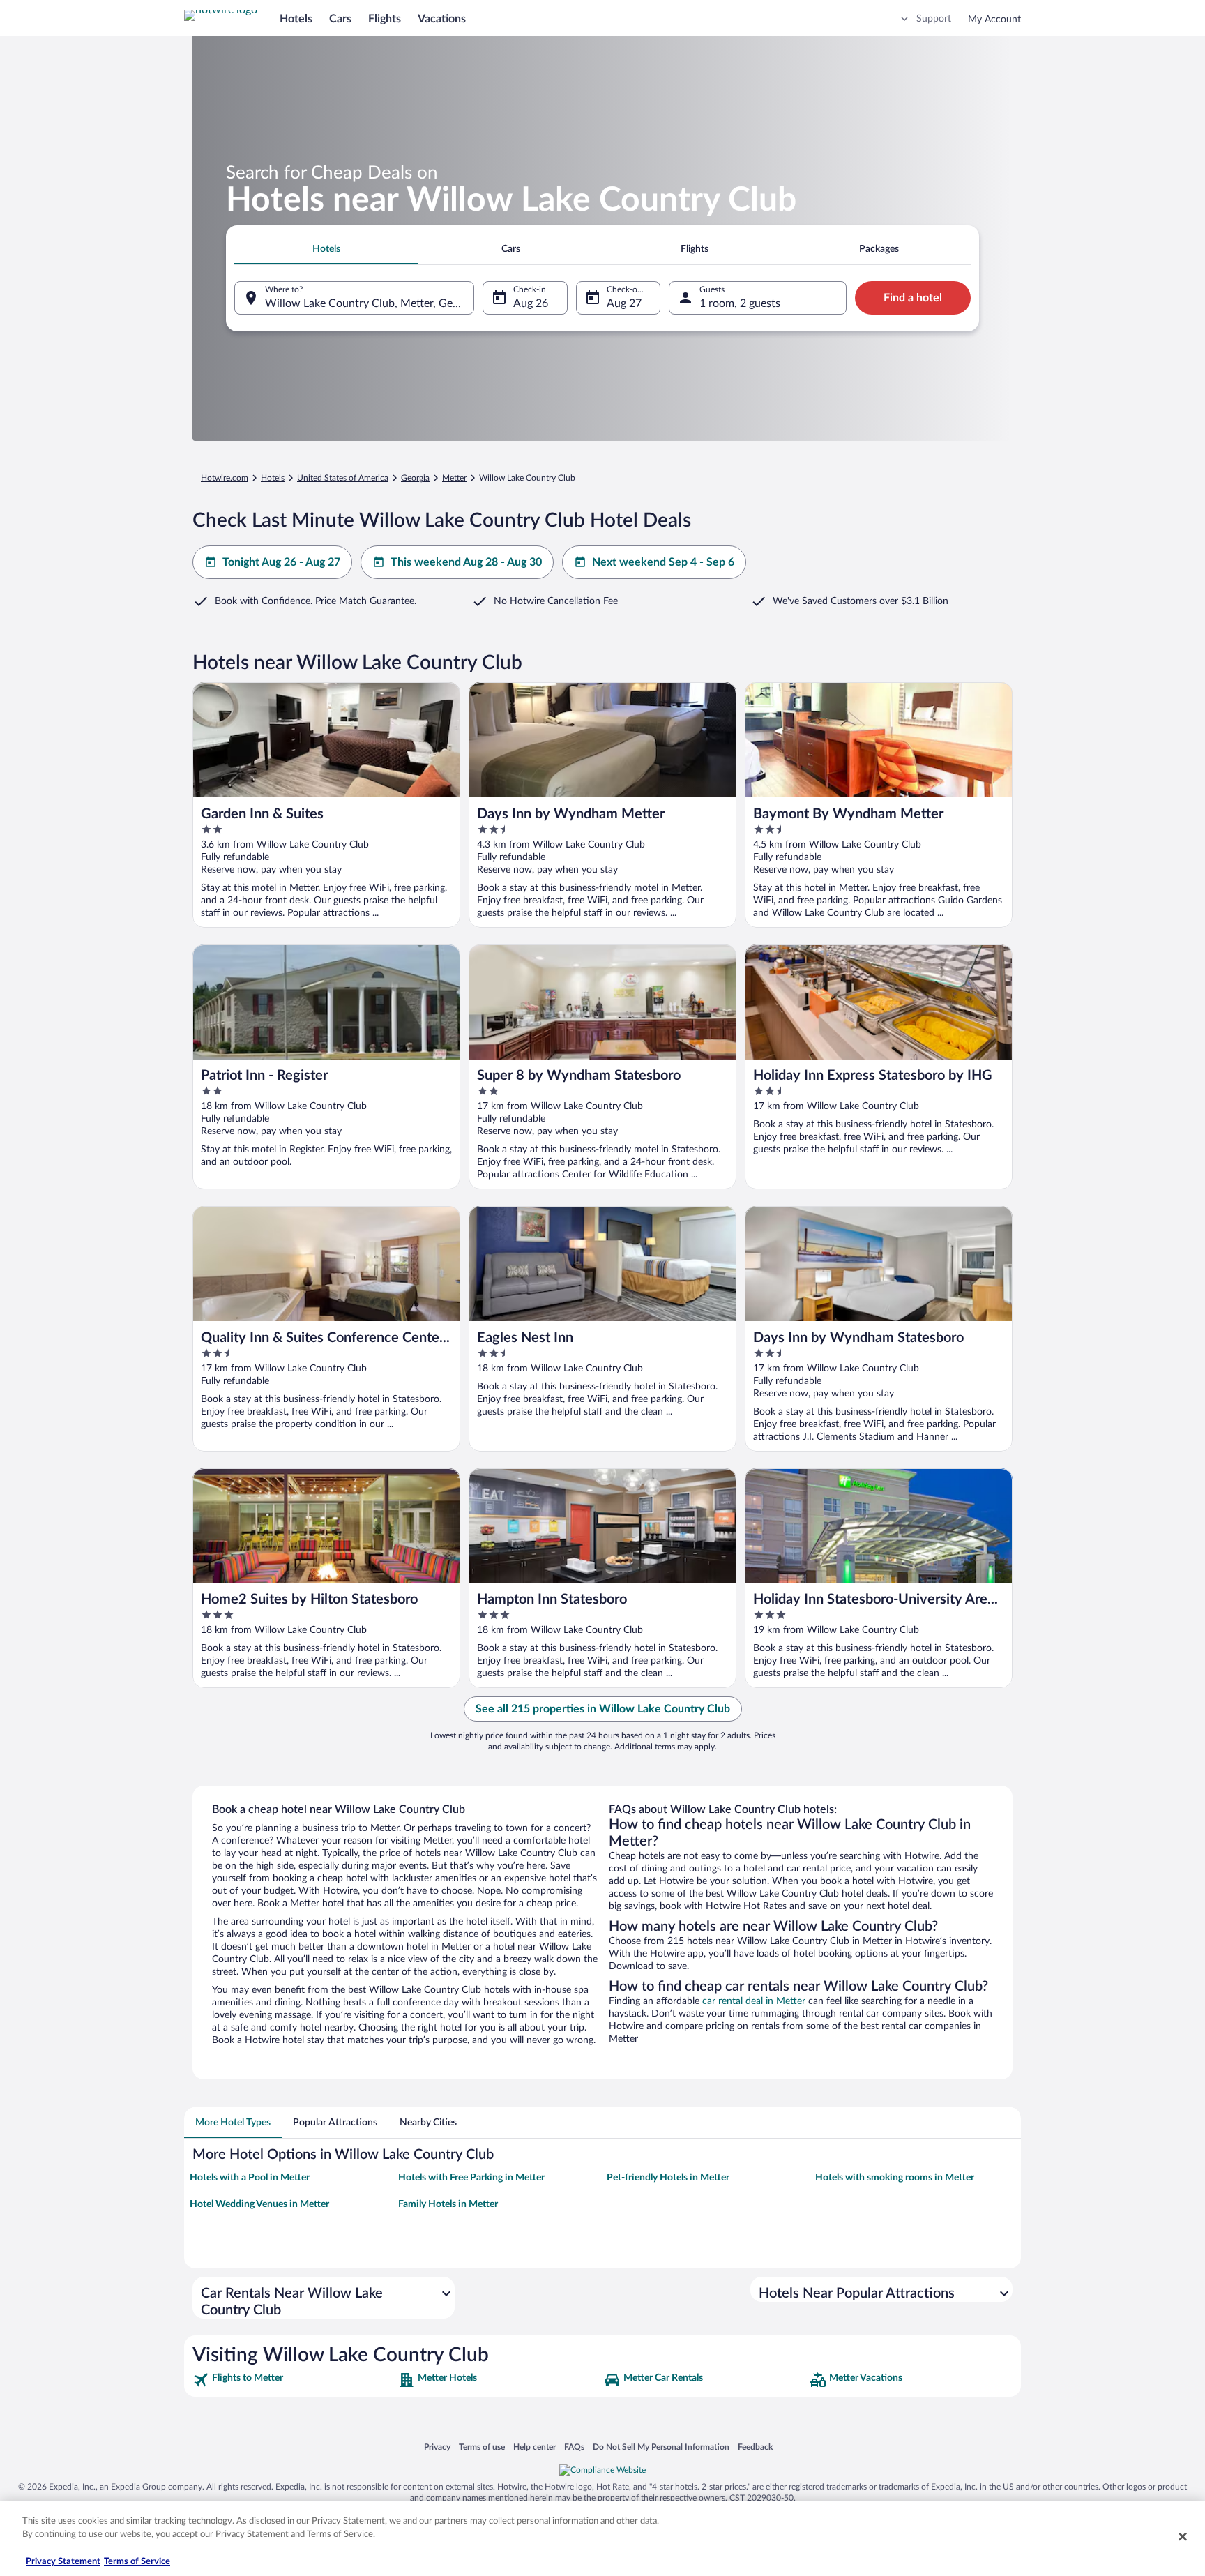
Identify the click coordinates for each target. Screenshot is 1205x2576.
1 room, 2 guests (740, 303)
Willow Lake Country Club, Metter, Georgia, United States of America (370, 303)
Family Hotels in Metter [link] (448, 2204)
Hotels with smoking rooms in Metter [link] (895, 2178)
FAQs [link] (574, 2447)
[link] (294, 2380)
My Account (994, 20)
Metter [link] (454, 478)
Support (934, 19)
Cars (340, 19)
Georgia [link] (415, 478)
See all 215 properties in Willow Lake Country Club (603, 1709)
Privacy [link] (437, 2447)
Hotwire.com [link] (225, 478)
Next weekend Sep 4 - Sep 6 (663, 562)
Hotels (296, 19)
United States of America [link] (343, 478)
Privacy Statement (63, 2562)
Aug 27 (624, 303)
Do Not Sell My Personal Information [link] (661, 2447)
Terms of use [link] (482, 2447)
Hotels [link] (273, 478)
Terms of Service (137, 2562)
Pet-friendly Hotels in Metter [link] (668, 2178)
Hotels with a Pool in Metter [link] (250, 2178)
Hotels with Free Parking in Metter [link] (471, 2178)
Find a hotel (913, 298)
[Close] (1183, 2536)
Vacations (442, 19)
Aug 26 (531, 303)
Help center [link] (535, 2447)
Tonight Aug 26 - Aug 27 (281, 562)
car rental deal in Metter (754, 2001)
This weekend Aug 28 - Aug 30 (466, 562)
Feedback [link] (755, 2447)
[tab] (326, 249)
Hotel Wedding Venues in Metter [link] (259, 2204)
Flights (385, 19)
